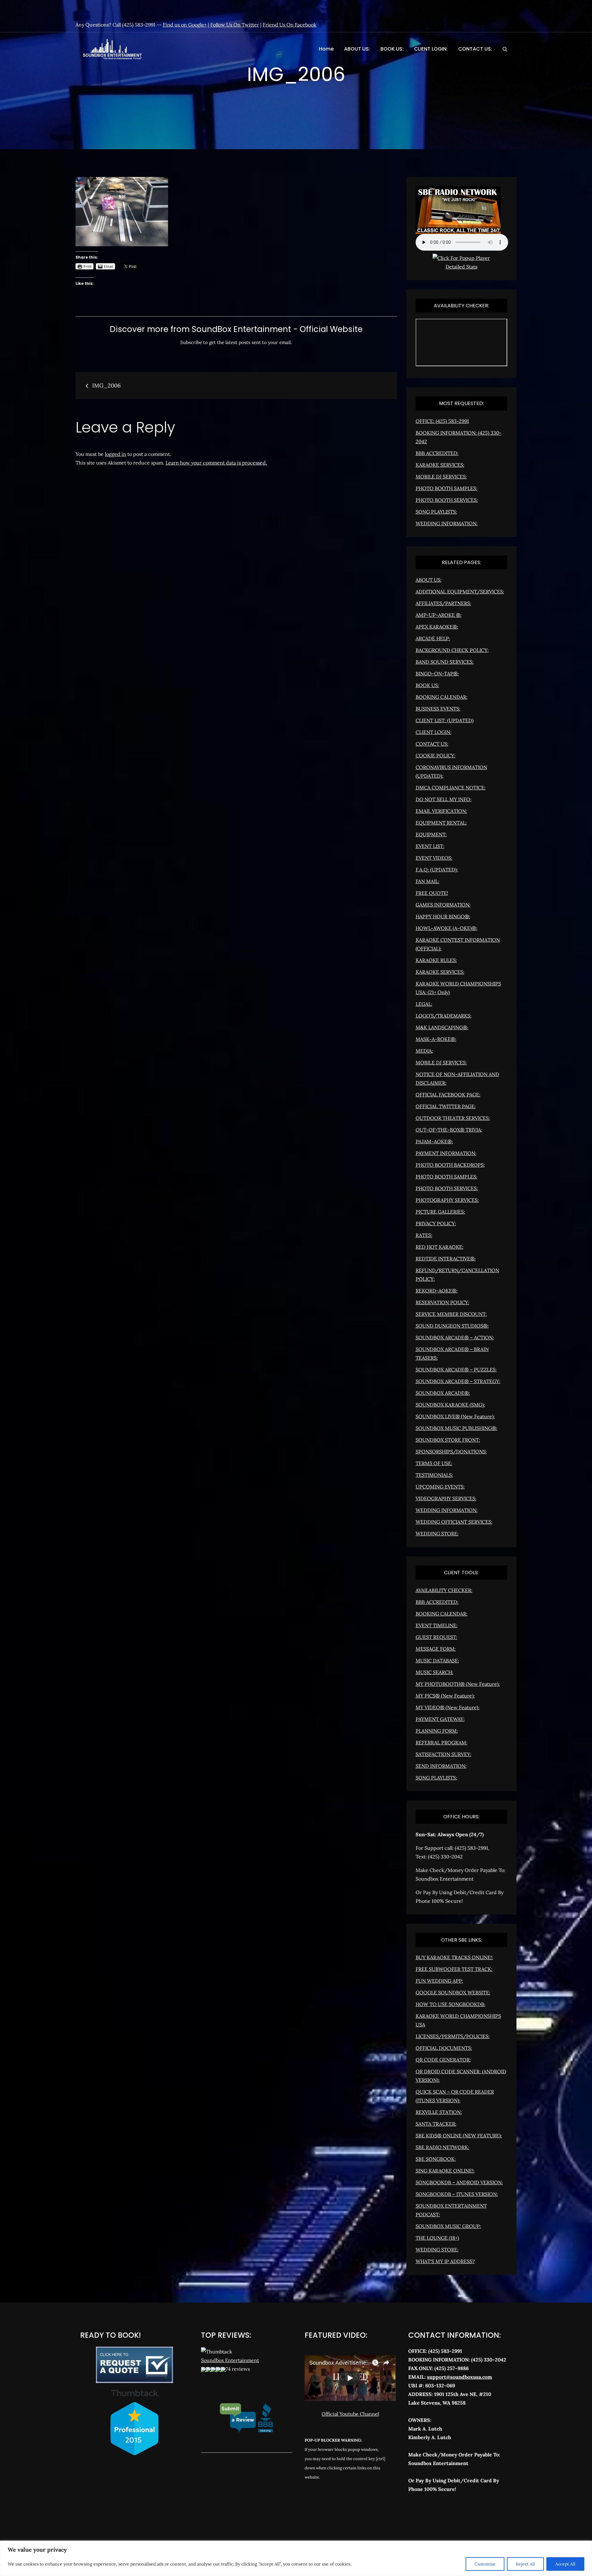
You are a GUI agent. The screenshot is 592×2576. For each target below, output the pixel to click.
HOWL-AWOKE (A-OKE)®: (446, 928)
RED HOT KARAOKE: (440, 1247)
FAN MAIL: (428, 881)
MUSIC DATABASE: (437, 1661)
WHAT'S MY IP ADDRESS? (445, 2261)
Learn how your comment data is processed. (216, 463)
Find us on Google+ (185, 25)
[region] (296, 2558)
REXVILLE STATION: (439, 2112)
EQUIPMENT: (431, 834)
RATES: (424, 1235)
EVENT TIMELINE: (437, 1625)
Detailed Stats (461, 267)
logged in (115, 454)
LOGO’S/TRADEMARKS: (444, 1016)
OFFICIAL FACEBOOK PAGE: (448, 1095)
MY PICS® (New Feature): (445, 1696)
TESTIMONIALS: (434, 1475)
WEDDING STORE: (437, 1534)
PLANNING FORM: (437, 1731)
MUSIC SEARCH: (434, 1672)
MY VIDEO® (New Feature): (448, 1707)
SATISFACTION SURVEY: (444, 1754)
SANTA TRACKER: (436, 2124)
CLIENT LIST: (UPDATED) (445, 720)
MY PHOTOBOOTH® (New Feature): (458, 1684)
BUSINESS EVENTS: (438, 709)
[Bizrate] (435, 2516)
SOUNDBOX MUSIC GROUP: (448, 2226)
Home (326, 49)
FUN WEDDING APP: (439, 1981)
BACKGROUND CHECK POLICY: (452, 650)
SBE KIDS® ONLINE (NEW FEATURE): (459, 2136)
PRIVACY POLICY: (436, 1223)
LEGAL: (424, 1004)
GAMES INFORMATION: (443, 905)
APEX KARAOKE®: (437, 627)
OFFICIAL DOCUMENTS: (444, 2048)
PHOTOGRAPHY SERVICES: (447, 1200)
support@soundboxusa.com (460, 2377)
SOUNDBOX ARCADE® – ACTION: (455, 1337)
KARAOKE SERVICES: (440, 465)
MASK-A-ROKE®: (436, 1039)
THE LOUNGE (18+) (437, 2238)
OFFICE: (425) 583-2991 (442, 421)
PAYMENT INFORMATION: (446, 1153)
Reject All (525, 2564)
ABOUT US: (357, 49)
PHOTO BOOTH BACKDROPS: (450, 1165)
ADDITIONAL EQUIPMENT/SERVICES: (460, 592)
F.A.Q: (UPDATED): (437, 870)
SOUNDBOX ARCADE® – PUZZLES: (456, 1370)
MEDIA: (424, 1051)
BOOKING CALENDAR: (442, 697)
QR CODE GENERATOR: (443, 2060)
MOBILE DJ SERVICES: (441, 477)
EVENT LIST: (430, 846)
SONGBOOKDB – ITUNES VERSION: (457, 2194)
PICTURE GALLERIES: (440, 1212)
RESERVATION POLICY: (442, 1302)
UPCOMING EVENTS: (440, 1487)
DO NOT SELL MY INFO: (444, 799)
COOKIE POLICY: (436, 756)
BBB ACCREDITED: (437, 453)
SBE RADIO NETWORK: (442, 2147)
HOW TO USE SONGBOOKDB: (450, 2004)
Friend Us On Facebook (290, 25)
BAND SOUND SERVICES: (445, 662)
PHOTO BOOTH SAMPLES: (446, 488)
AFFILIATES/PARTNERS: (443, 603)
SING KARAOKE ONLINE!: (445, 2171)
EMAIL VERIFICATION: (441, 811)
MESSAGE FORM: (436, 1649)
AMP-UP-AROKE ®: (439, 615)
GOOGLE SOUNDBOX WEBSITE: (453, 1992)
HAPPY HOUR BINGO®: (443, 916)
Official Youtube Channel (350, 2414)
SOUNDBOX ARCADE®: (443, 1393)
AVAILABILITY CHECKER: (444, 1590)
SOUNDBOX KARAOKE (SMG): (450, 1405)
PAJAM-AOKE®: (434, 1141)
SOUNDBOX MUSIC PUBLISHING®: (456, 1428)
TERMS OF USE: (434, 1463)
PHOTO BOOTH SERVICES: (447, 500)
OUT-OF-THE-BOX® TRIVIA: (449, 1130)
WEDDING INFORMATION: (447, 523)
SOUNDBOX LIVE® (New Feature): (455, 1416)
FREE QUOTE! (432, 893)
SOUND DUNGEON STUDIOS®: (452, 1326)
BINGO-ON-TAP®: (437, 674)
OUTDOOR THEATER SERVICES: (453, 1118)
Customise (485, 2564)
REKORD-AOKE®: (437, 1291)
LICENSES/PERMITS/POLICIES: (453, 2036)
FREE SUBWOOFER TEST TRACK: (454, 1969)
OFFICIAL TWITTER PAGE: (446, 1106)
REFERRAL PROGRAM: (442, 1743)
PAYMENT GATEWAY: (440, 1719)
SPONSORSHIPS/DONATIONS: (451, 1452)
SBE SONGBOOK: (436, 2159)
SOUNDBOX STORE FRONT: (448, 1440)
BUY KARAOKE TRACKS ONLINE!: (454, 1957)
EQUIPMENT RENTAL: (441, 823)
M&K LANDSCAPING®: (442, 1027)
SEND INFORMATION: (441, 1766)
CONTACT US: (475, 49)
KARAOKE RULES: (436, 960)
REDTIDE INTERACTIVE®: (446, 1259)
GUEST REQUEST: (436, 1637)
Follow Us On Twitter (235, 25)
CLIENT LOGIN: (431, 49)
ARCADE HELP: (433, 638)
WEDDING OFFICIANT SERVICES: (454, 1522)
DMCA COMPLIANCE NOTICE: (451, 788)
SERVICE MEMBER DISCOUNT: (451, 1314)
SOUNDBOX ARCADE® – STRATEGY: (458, 1381)
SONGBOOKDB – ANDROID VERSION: (459, 2182)
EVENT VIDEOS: (434, 858)
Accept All (565, 2564)
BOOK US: (392, 49)
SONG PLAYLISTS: (436, 512)
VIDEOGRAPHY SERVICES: (446, 1498)
